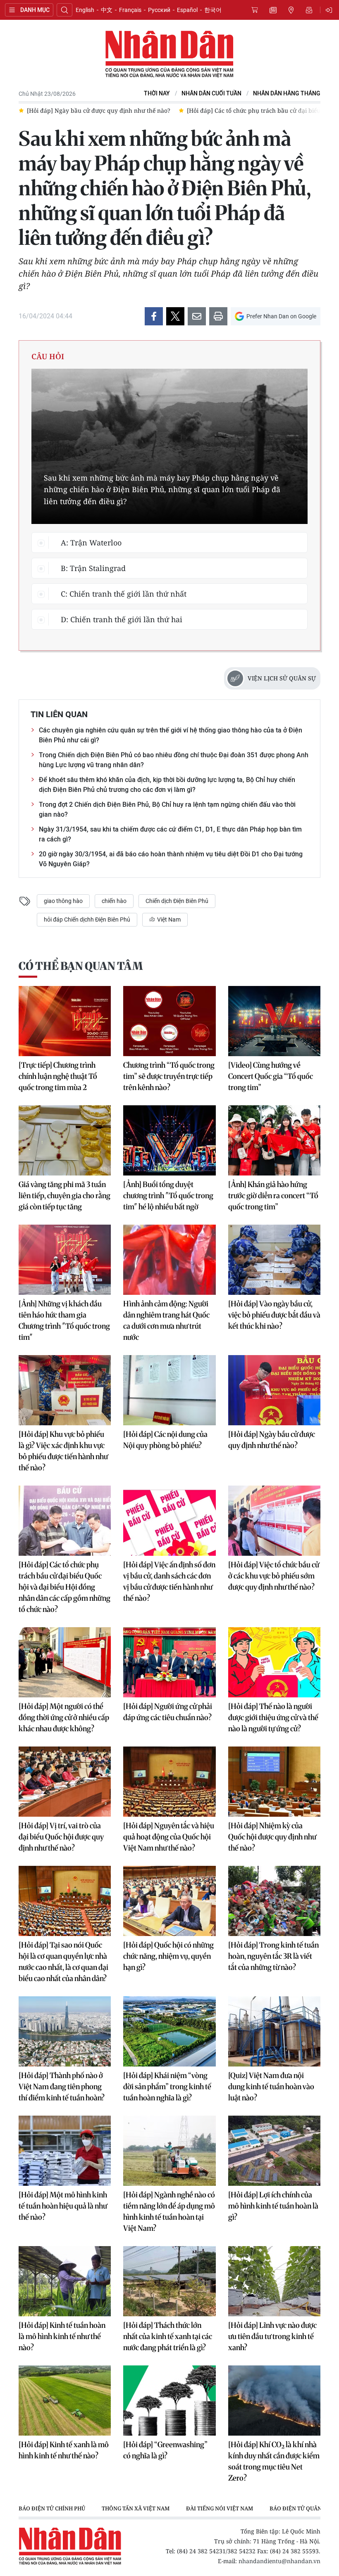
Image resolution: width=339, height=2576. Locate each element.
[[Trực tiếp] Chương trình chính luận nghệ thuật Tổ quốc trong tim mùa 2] (65, 1021)
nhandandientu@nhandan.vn (279, 2561)
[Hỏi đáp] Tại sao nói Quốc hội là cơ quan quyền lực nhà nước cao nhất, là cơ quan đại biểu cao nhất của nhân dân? (63, 1962)
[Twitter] (175, 316)
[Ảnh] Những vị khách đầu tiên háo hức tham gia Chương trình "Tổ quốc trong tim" (64, 1320)
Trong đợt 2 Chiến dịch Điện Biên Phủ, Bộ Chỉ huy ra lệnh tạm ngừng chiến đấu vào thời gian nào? (167, 809)
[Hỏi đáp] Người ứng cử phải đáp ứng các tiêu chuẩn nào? (168, 1712)
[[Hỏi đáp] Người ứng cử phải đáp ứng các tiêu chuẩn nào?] (169, 1662)
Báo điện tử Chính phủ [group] (52, 2508)
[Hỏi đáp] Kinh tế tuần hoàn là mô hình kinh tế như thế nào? (62, 2336)
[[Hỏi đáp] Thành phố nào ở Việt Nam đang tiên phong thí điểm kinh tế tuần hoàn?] (65, 2031)
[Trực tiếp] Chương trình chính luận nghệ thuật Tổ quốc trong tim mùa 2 (58, 1076)
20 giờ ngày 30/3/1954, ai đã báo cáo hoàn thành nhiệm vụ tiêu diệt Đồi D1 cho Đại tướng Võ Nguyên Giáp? (171, 859)
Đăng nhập (330, 10)
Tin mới (273, 10)
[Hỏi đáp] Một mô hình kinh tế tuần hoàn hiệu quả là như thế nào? (63, 2206)
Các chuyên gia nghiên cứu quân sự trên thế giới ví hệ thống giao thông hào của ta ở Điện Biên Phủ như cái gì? (171, 735)
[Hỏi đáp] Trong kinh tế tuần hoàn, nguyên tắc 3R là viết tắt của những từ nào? (273, 1956)
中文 (107, 10)
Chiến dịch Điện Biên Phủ (177, 901)
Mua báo (255, 10)
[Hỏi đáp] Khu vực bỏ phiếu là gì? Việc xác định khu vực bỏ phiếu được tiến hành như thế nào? (63, 1451)
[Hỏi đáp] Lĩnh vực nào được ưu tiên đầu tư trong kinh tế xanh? (272, 2336)
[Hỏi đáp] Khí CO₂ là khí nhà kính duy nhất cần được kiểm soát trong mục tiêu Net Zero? (274, 2461)
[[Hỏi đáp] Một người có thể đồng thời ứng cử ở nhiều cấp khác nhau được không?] (65, 1662)
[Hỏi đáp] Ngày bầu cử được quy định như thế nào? (272, 1440)
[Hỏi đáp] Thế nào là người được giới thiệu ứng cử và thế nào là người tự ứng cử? (273, 1717)
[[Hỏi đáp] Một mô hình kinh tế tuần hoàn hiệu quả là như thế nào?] (65, 2151)
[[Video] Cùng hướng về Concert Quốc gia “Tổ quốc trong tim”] (274, 1021)
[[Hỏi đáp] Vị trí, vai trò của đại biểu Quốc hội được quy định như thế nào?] (65, 1782)
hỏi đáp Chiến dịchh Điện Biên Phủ (87, 919)
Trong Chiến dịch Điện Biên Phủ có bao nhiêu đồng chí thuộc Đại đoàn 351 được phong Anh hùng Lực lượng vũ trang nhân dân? (174, 760)
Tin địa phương (291, 10)
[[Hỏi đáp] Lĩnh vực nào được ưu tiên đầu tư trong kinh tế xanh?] (274, 2281)
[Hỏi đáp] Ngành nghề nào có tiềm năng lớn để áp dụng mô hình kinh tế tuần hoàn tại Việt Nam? (169, 2211)
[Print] (218, 316)
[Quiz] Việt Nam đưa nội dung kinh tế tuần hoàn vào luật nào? (271, 2087)
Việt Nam (168, 919)
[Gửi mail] (197, 316)
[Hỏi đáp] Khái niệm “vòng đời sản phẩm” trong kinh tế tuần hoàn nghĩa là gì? (167, 2087)
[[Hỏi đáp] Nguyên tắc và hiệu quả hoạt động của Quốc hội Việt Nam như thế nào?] (169, 1782)
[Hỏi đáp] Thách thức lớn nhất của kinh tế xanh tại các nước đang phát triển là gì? (168, 2336)
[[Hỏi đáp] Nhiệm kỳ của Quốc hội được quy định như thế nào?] (274, 1782)
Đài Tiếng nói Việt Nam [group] (220, 2508)
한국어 (213, 10)
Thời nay (157, 94)
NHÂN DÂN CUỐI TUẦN (211, 94)
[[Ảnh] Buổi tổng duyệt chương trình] (169, 1140)
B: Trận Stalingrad (93, 568)
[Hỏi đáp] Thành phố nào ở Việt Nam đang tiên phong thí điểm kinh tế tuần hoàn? (62, 2087)
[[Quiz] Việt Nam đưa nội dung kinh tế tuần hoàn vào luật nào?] (274, 2031)
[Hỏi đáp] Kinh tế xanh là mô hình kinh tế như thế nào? (64, 2450)
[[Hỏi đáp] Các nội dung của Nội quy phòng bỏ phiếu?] (169, 1390)
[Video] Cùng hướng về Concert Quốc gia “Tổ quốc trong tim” (271, 1076)
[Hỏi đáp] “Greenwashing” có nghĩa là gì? (165, 2450)
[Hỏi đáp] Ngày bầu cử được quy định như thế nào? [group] (99, 110)
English (85, 10)
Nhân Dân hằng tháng (287, 94)
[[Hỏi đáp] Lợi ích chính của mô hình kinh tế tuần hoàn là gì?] (274, 2151)
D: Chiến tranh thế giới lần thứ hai (122, 619)
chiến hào (114, 901)
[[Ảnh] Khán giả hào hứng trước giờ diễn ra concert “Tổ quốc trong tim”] (274, 1140)
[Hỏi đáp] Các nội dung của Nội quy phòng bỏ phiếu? (165, 1440)
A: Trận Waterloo (91, 543)
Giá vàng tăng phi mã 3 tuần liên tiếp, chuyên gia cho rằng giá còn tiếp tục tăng (64, 1196)
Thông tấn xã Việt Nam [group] (136, 2508)
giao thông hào (63, 901)
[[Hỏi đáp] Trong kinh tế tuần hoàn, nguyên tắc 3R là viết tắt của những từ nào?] (274, 1901)
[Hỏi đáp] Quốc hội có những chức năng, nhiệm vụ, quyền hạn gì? (168, 1956)
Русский (159, 10)
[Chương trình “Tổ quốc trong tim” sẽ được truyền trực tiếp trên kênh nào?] (169, 1021)
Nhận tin (309, 10)
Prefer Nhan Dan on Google (281, 316)
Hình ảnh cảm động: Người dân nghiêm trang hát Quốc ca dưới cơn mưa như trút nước (166, 1320)
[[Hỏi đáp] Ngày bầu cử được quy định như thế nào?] (274, 1390)
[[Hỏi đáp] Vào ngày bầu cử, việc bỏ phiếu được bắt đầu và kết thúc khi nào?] (274, 1260)
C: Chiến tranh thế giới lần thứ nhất (124, 594)
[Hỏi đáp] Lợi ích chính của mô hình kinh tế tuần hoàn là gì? (273, 2206)
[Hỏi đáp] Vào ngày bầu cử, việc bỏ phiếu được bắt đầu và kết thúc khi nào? (274, 1315)
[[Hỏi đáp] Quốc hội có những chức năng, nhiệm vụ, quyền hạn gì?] (169, 1901)
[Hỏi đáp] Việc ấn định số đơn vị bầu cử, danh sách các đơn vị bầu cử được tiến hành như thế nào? (169, 1581)
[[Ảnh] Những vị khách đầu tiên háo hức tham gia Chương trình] (65, 1260)
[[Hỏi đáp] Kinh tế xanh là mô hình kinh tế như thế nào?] (65, 2401)
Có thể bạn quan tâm (81, 966)
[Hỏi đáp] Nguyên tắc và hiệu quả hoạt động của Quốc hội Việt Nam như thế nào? (169, 1837)
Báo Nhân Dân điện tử (169, 55)
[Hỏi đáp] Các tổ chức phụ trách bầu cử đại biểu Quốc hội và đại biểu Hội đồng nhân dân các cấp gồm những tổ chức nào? (64, 1587)
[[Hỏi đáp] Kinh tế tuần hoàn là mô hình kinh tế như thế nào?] (65, 2281)
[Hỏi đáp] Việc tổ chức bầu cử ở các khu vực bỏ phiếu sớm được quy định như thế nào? (274, 1576)
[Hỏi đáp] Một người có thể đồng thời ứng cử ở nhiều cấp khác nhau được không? (64, 1717)
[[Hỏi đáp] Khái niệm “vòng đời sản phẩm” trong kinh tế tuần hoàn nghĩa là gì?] (169, 2031)
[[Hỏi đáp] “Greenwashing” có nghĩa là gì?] (169, 2401)
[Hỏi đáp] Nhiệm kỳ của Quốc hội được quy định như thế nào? (272, 1837)
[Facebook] (154, 316)
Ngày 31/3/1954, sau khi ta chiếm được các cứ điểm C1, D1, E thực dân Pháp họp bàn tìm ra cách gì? (170, 834)
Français (130, 10)
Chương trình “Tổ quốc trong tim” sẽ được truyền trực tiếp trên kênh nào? (169, 1076)
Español (187, 10)
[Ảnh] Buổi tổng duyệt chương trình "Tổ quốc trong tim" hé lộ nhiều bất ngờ (168, 1196)
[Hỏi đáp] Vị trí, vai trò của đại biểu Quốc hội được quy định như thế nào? (61, 1837)
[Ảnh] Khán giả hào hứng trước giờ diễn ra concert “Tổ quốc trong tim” (273, 1196)
